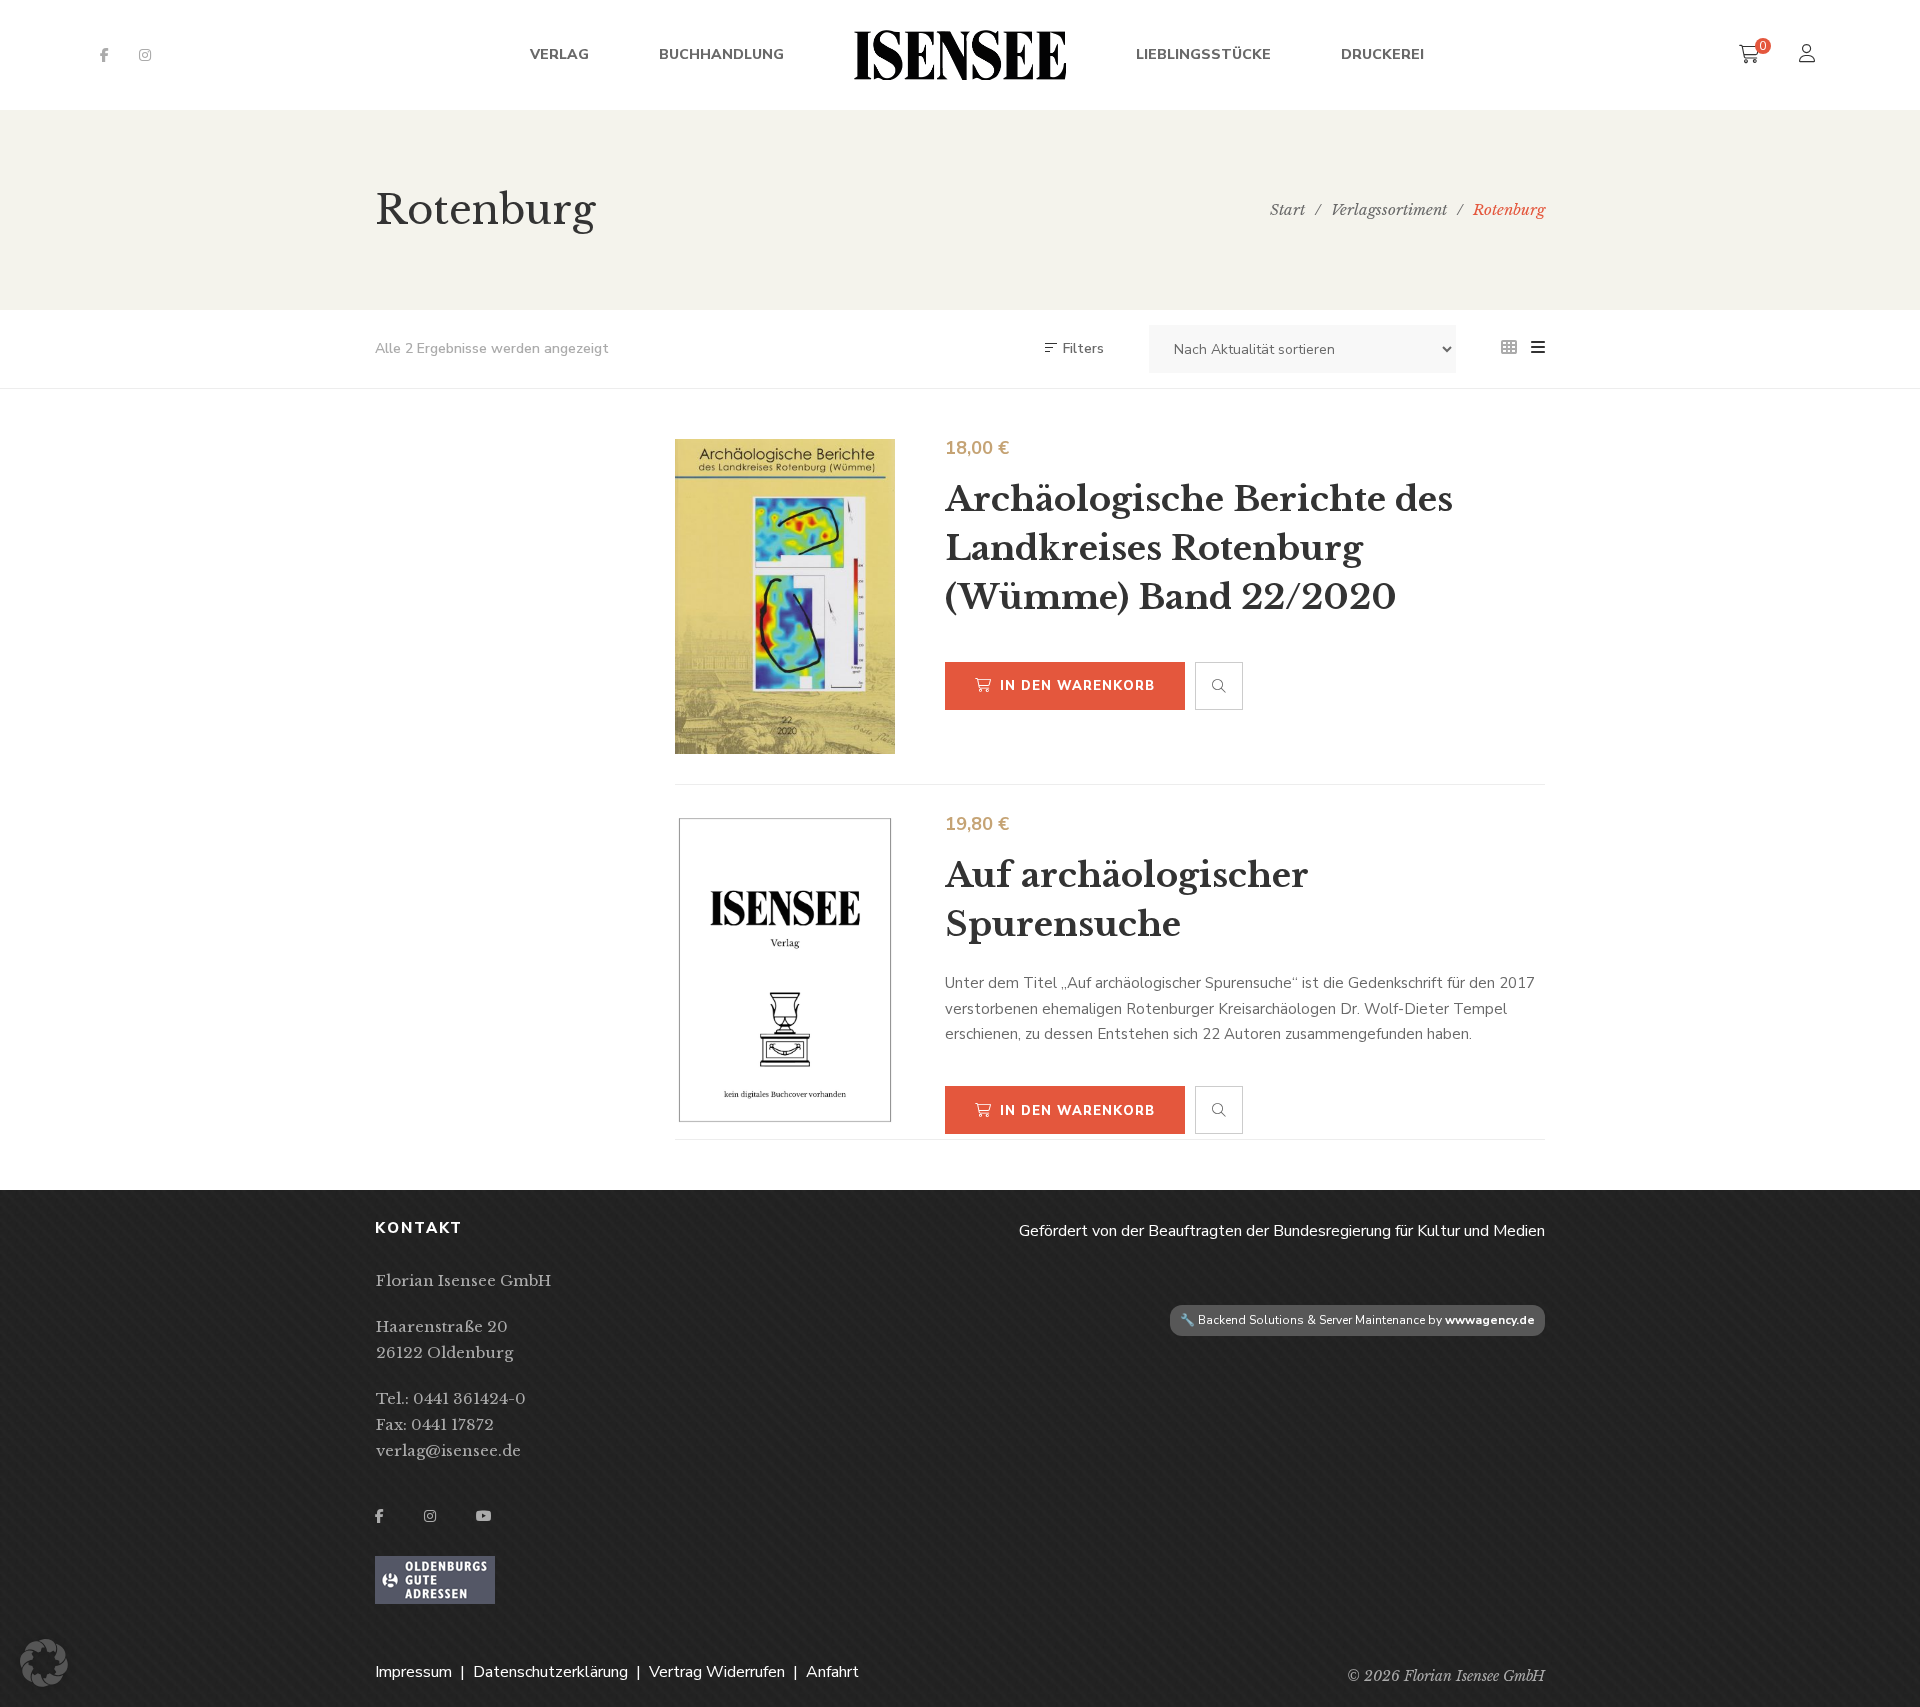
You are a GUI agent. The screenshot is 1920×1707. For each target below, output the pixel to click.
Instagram (145, 55)
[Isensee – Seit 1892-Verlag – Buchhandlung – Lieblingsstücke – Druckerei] (960, 55)
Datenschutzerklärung (550, 1672)
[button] (44, 1663)
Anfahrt (832, 1672)
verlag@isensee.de (448, 1450)
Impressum (413, 1672)
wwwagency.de (1490, 1320)
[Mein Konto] (1809, 55)
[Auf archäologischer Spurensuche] (785, 970)
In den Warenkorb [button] (1077, 686)
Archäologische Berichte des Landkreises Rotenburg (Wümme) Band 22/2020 (1199, 548)
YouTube (484, 1516)
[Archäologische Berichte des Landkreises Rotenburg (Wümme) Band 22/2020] (785, 596)
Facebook (104, 55)
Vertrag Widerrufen (717, 1672)
